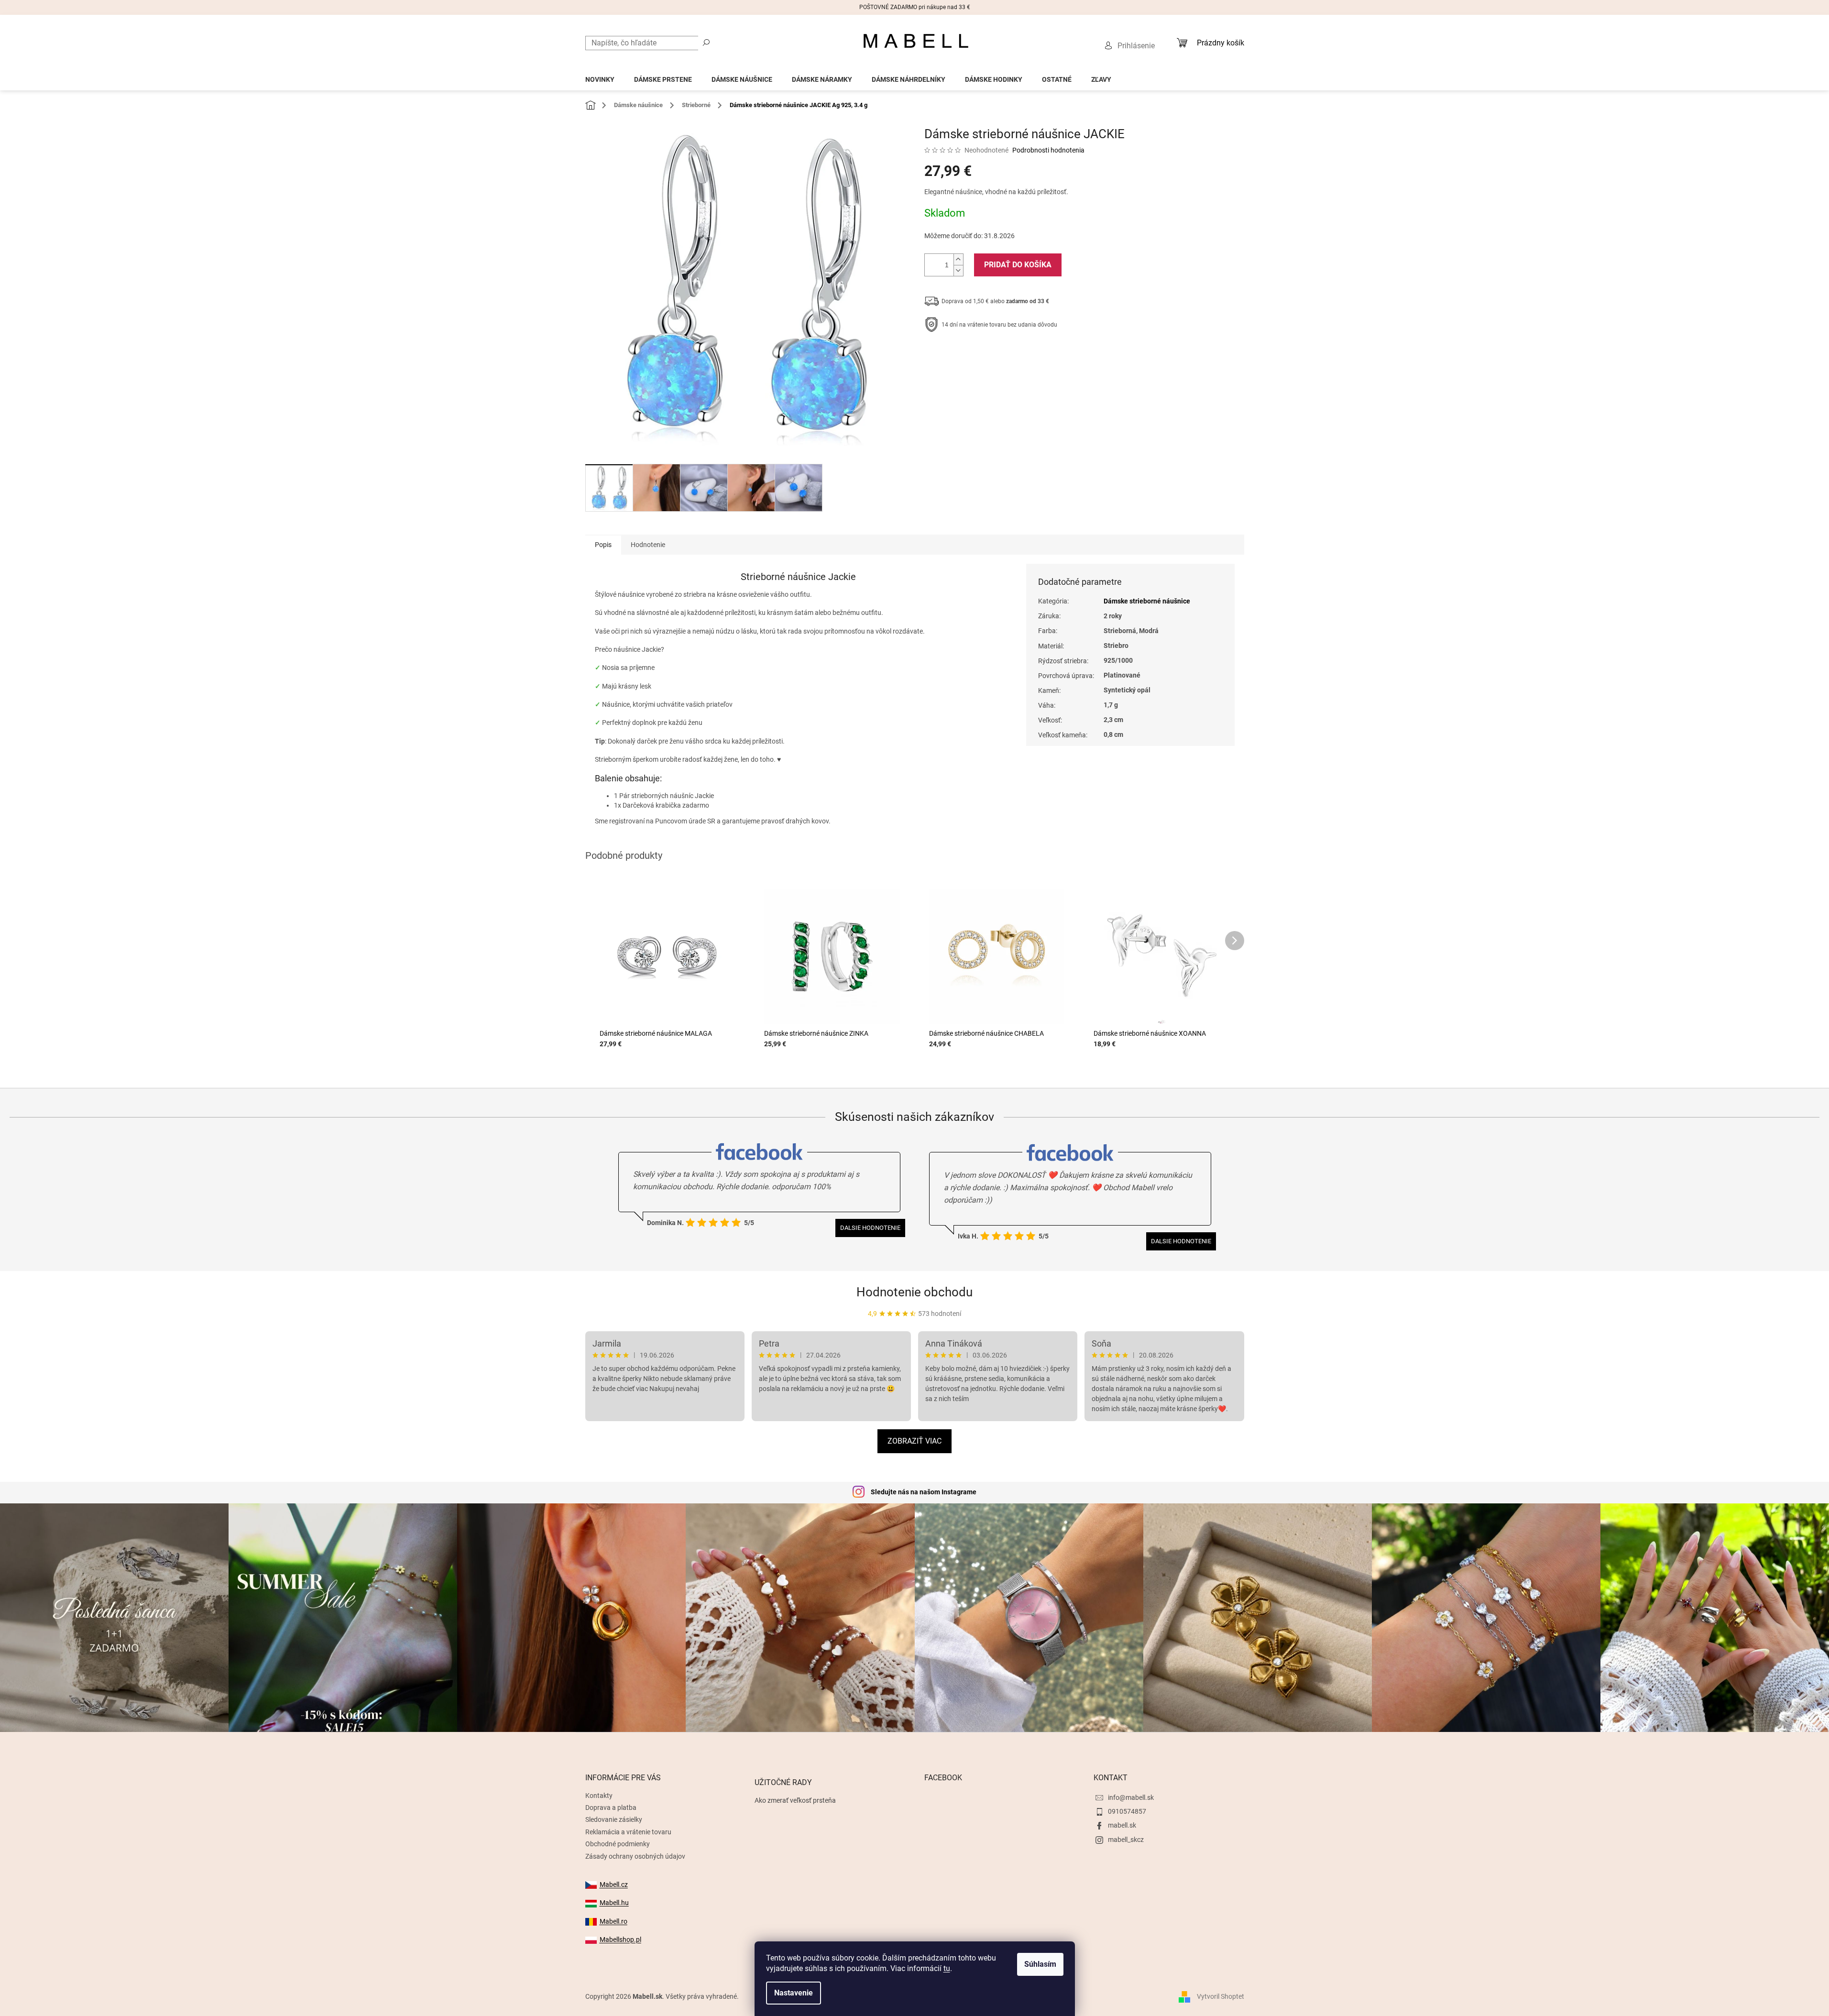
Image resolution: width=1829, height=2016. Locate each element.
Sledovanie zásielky (614, 1819)
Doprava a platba (611, 1808)
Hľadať (706, 42)
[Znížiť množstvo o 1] (958, 270)
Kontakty (599, 1796)
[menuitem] (600, 77)
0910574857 (1127, 1811)
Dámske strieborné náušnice (1147, 601)
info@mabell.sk (1131, 1797)
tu (947, 1968)
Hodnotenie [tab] (648, 545)
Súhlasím (1040, 1964)
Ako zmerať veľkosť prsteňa (795, 1800)
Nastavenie (794, 1993)
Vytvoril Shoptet (1221, 1996)
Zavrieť (989, 354)
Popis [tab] (603, 545)
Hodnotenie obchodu (914, 1292)
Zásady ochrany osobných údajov (635, 1856)
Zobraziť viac (914, 1441)
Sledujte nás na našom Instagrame (924, 1492)
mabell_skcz (1126, 1840)
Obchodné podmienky (618, 1844)
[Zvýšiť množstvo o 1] (958, 259)
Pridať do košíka (1018, 265)
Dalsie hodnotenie (870, 1228)
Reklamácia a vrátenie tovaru (628, 1832)
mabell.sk (1122, 1825)
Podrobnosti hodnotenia (1048, 150)
